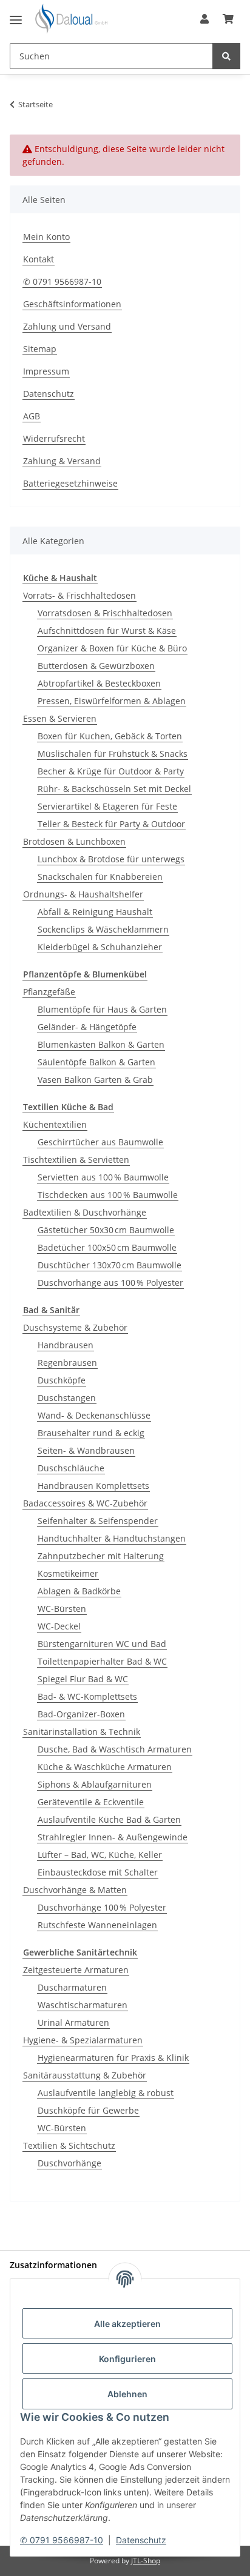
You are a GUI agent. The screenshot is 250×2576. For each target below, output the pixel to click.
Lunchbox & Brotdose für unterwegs (111, 859)
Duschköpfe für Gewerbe (88, 2110)
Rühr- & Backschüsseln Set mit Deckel (114, 789)
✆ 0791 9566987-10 (62, 2540)
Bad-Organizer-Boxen (81, 1714)
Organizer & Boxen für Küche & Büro (112, 648)
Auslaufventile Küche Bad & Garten (109, 1819)
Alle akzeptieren (127, 2324)
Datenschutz (141, 2540)
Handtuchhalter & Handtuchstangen (112, 1538)
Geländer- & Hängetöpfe (87, 1027)
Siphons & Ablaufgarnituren (95, 1784)
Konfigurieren (127, 2359)
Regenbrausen (67, 1363)
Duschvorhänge (69, 2163)
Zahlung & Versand (62, 461)
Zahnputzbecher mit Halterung (101, 1556)
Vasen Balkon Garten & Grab (95, 1080)
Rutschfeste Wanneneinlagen (97, 1925)
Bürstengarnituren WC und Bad (102, 1644)
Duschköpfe (62, 1380)
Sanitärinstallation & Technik (82, 1732)
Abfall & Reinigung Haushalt (95, 912)
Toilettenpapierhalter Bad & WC (102, 1661)
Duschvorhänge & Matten (75, 1890)
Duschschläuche (71, 1468)
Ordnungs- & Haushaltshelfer (83, 894)
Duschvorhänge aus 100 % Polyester (110, 1283)
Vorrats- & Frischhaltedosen (79, 595)
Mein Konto (46, 237)
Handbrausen (66, 1345)
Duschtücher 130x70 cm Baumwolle (110, 1265)
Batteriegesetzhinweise (70, 483)
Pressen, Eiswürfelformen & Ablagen (112, 701)
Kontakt (39, 259)
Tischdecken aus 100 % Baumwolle (108, 1195)
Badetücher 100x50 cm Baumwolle (107, 1247)
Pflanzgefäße (49, 992)
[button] (204, 19)
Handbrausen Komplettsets (93, 1486)
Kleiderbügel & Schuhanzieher (100, 947)
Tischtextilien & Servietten (76, 1160)
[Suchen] (226, 56)
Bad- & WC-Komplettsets (87, 1696)
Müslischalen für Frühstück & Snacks (113, 754)
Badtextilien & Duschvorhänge (85, 1212)
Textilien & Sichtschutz (69, 2145)
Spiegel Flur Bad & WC (83, 1679)
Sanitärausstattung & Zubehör (85, 2075)
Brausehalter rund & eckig (91, 1433)
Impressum (46, 371)
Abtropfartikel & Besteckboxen (99, 683)
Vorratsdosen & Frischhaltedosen (105, 613)
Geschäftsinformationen (72, 304)
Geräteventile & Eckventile (91, 1802)
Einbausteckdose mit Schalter (98, 1872)
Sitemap (40, 349)
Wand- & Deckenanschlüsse (94, 1415)
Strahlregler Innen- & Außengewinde (113, 1837)
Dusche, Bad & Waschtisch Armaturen (115, 1749)
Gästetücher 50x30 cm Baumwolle (106, 1230)
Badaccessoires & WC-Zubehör (85, 1503)
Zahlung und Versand (67, 326)
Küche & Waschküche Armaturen (105, 1767)
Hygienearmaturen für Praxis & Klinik (113, 2058)
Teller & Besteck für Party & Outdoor (111, 824)
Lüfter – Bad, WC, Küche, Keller (100, 1855)
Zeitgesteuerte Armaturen (76, 1970)
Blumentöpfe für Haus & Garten (102, 1009)
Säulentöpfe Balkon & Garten (96, 1062)
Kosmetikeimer (68, 1573)
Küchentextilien (55, 1124)
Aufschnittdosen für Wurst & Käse (107, 631)
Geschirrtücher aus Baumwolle (100, 1142)
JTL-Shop (146, 2561)
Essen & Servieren (60, 718)
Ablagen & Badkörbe (79, 1591)
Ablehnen (127, 2394)
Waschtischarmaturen (83, 2005)
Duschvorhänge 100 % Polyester (102, 1907)
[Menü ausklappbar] (16, 15)
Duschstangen (67, 1398)
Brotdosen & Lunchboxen (74, 841)
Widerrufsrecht (54, 438)
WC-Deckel (59, 1626)
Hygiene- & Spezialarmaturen (83, 2040)
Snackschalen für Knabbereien (100, 877)
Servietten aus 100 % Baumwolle (103, 1177)
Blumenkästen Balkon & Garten (101, 1044)
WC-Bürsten (62, 1609)
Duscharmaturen (72, 1987)
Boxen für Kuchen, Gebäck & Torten (110, 736)
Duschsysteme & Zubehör (75, 1327)
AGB (32, 416)
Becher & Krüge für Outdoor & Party (111, 771)
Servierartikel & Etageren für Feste (107, 806)
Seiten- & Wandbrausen (86, 1450)
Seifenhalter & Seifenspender (98, 1521)
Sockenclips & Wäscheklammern (103, 929)
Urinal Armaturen (73, 2022)
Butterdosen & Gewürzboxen (96, 666)
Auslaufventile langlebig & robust (106, 2093)
